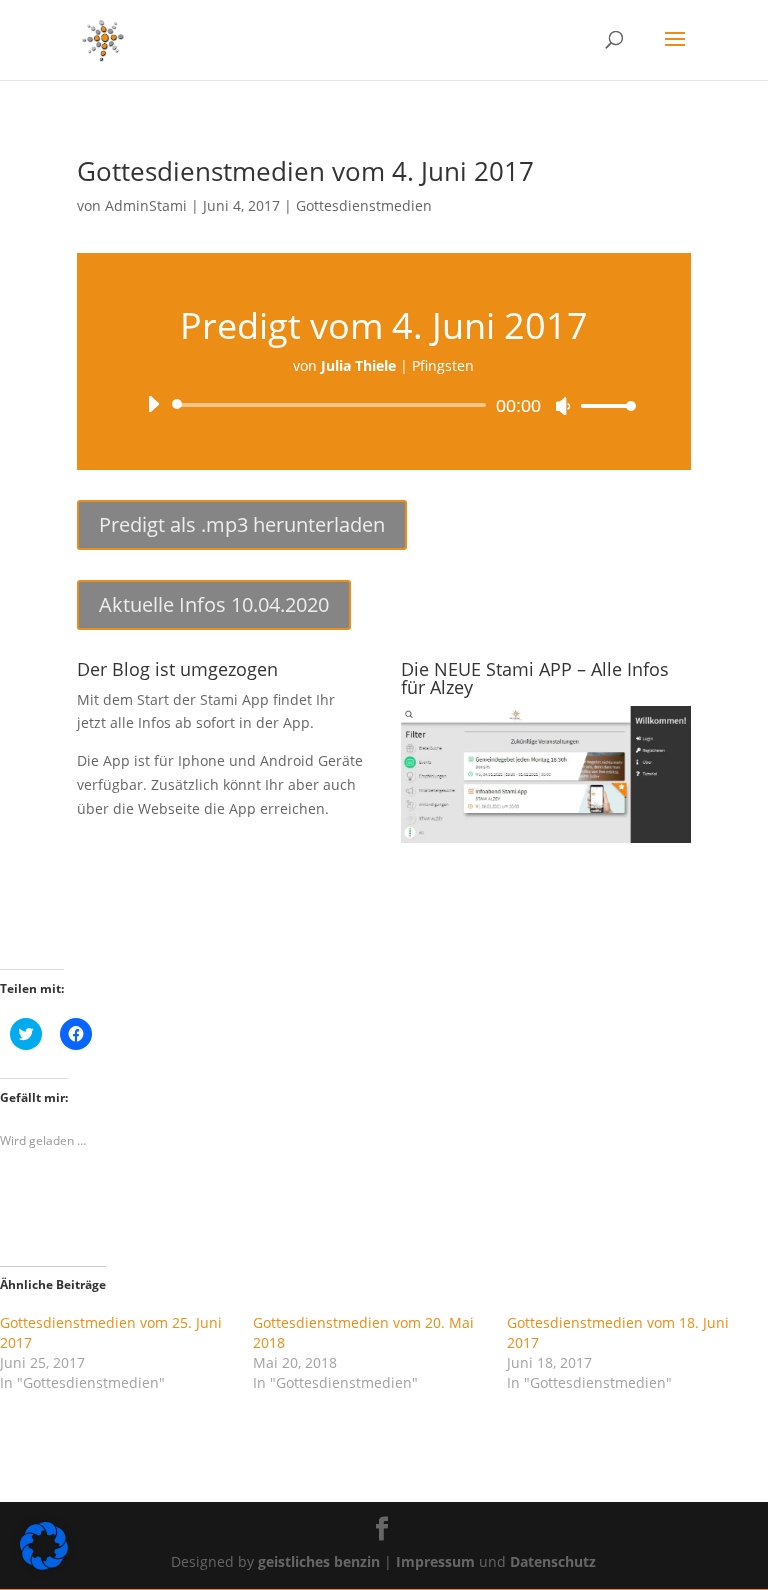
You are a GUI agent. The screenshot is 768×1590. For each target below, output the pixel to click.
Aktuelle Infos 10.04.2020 (214, 604)
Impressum (437, 1561)
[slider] (603, 405)
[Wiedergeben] (153, 404)
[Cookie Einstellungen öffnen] (44, 1564)
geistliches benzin (319, 1561)
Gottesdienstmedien (364, 205)
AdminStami (146, 205)
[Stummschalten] (563, 406)
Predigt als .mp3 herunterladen (242, 524)
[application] (384, 405)
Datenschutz (553, 1561)
